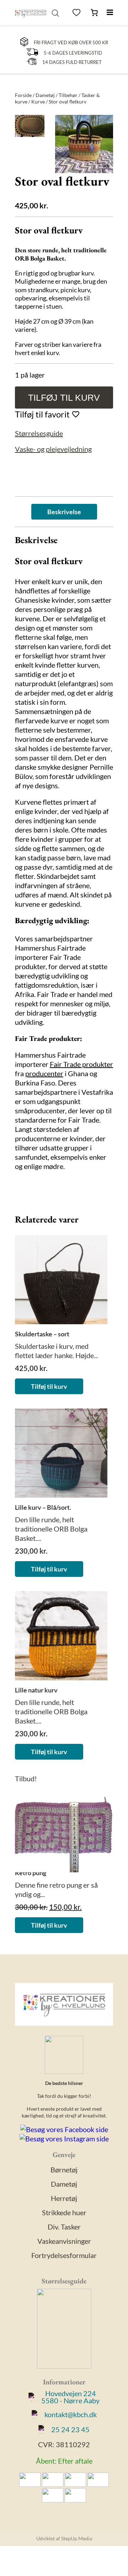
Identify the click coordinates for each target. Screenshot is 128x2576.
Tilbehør (68, 95)
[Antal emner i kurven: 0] (94, 12)
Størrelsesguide (39, 433)
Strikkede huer (64, 2212)
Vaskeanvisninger (64, 2241)
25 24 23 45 (70, 2429)
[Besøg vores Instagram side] (64, 2139)
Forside (23, 95)
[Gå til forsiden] (31, 12)
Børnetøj (64, 2170)
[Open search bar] (55, 12)
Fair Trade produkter (81, 1064)
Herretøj (64, 2198)
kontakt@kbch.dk (71, 2414)
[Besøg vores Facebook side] (64, 2129)
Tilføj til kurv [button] (49, 1386)
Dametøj (45, 95)
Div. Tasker (64, 2227)
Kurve (38, 102)
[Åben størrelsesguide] (64, 2330)
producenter (44, 1073)
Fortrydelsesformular (64, 2255)
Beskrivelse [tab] (64, 512)
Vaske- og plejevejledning (53, 449)
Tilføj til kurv (64, 398)
